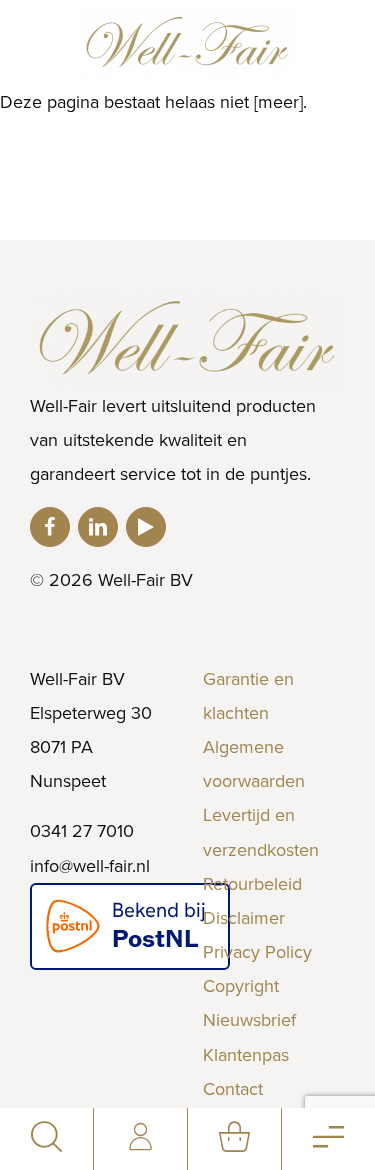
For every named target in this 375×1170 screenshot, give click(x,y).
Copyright (241, 986)
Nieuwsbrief (249, 1020)
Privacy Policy (257, 952)
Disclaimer (244, 918)
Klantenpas (246, 1055)
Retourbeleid (252, 884)
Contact (233, 1089)
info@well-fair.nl (90, 866)
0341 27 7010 (82, 831)
